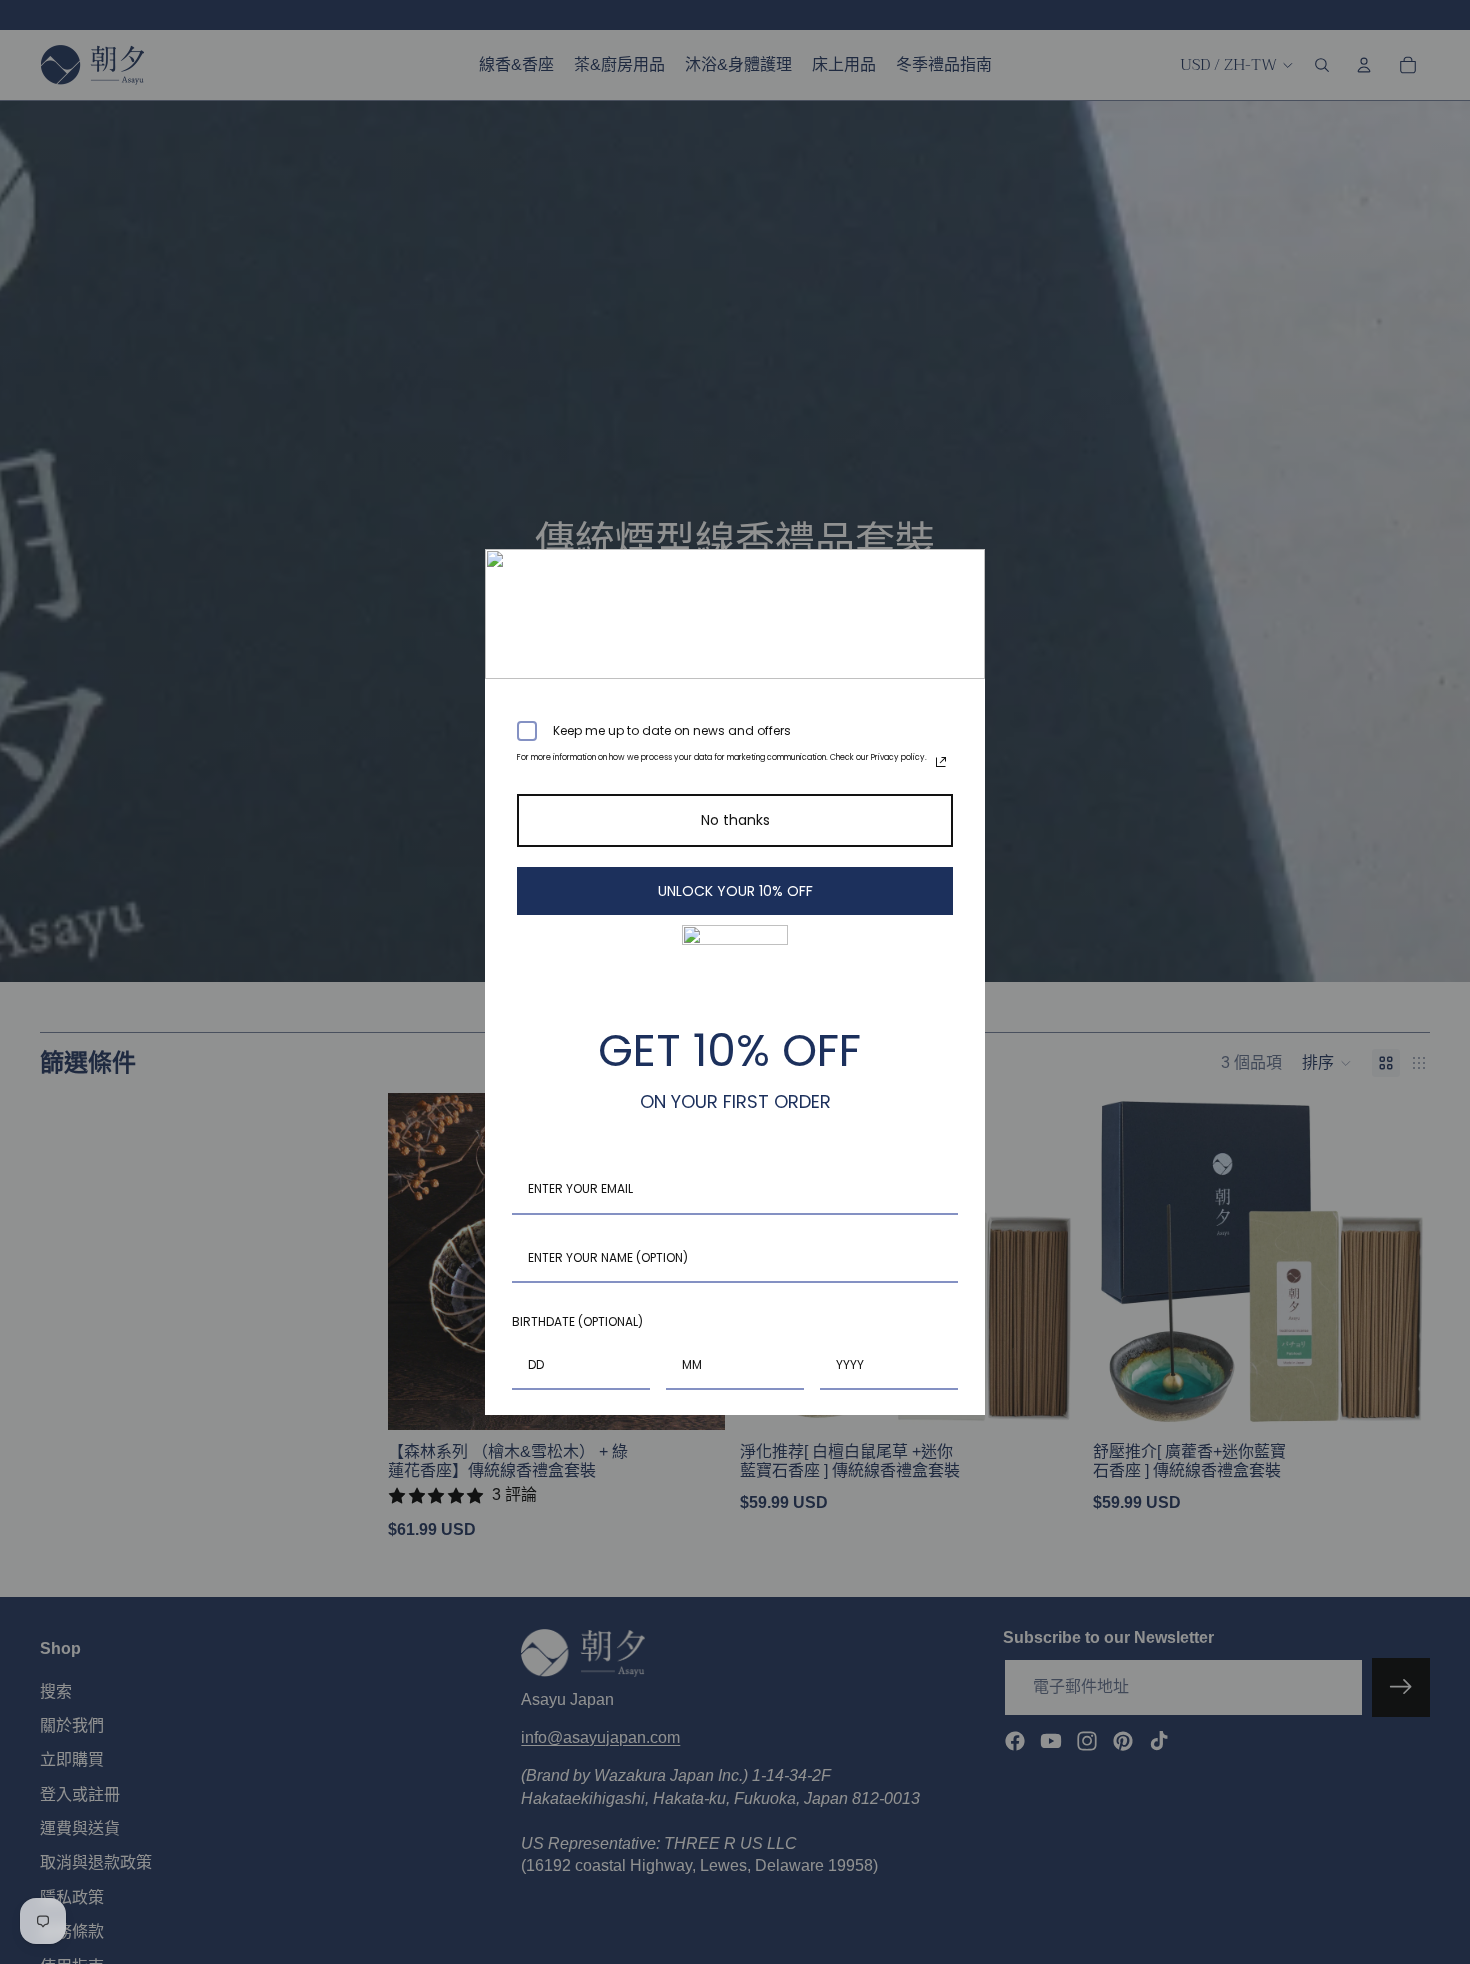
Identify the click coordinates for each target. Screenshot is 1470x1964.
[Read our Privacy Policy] (941, 762)
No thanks (735, 820)
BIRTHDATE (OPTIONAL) (577, 1321)
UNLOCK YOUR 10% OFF (735, 891)
